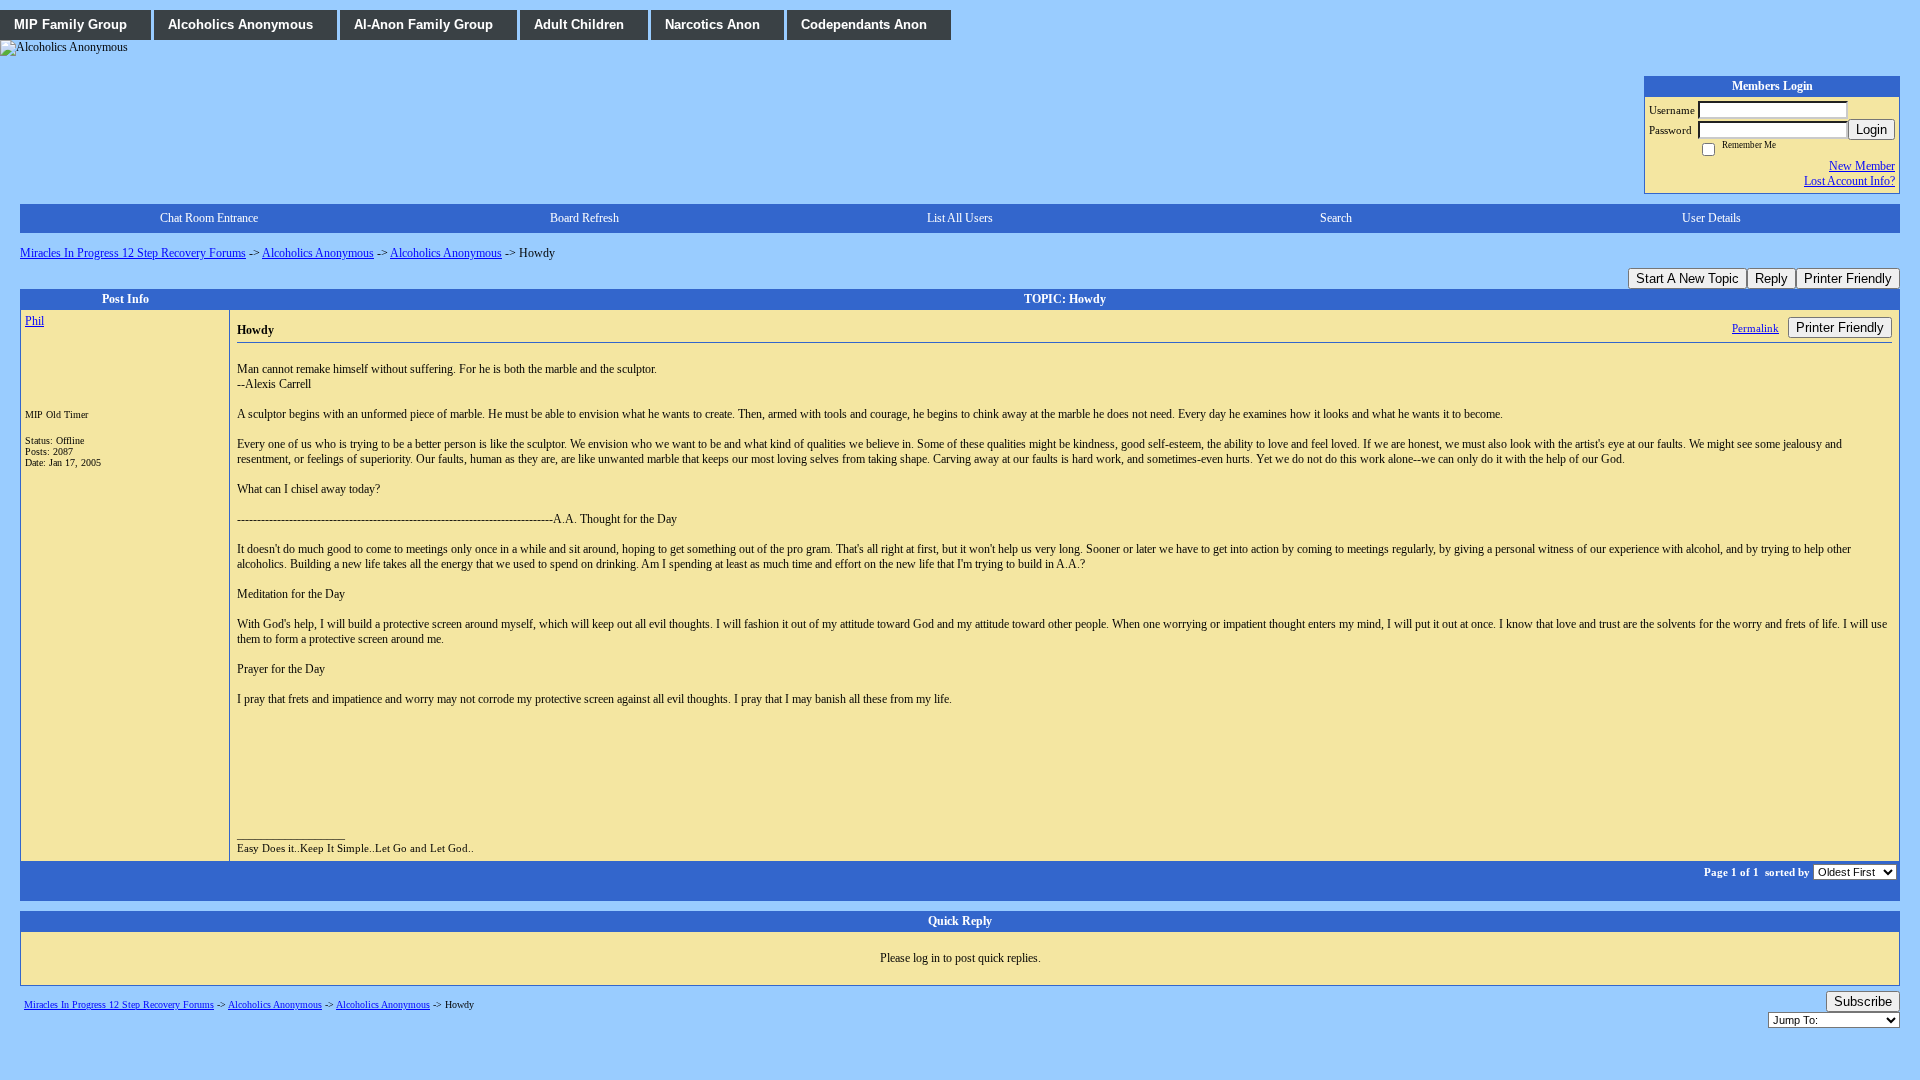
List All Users (960, 218)
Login (1871, 129)
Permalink (1755, 328)
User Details (1711, 218)
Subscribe (1863, 1001)
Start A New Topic (1687, 278)
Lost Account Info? (1849, 181)
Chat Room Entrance (209, 218)
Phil (34, 321)
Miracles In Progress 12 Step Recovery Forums (133, 253)
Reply (1771, 278)
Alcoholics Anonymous (318, 253)
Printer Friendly (1848, 278)
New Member (1862, 166)
